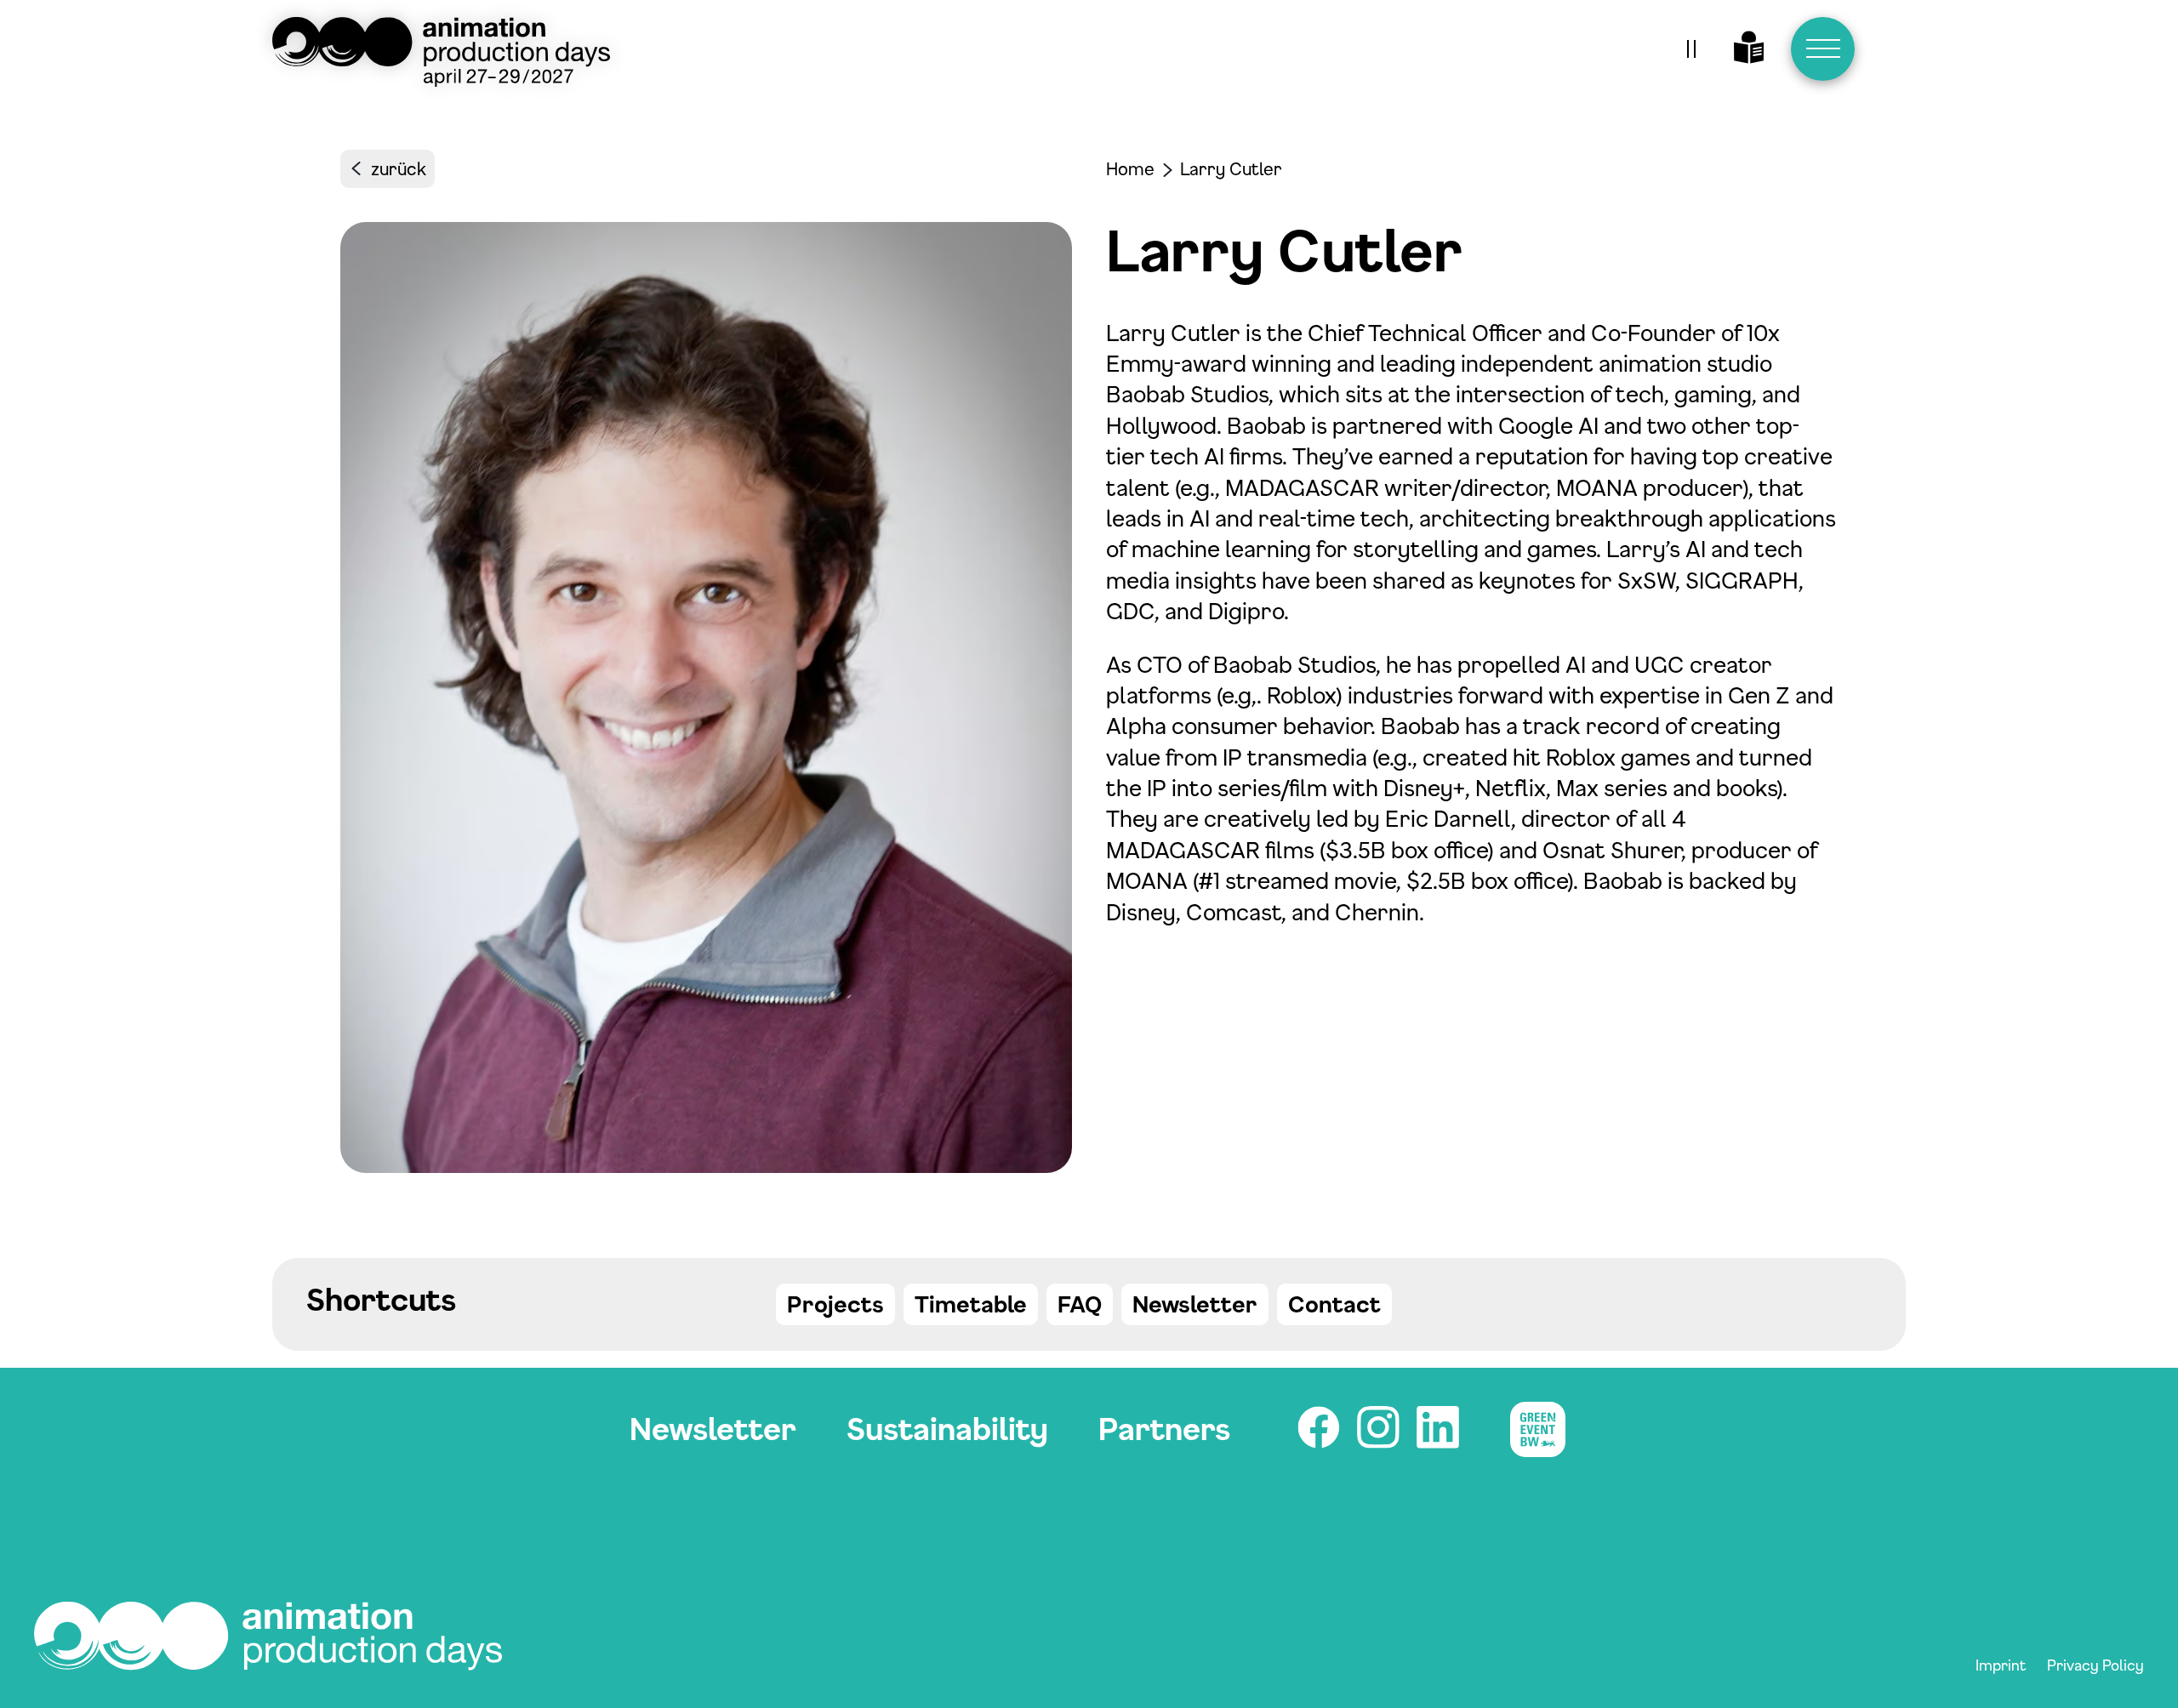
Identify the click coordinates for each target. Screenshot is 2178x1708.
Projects (835, 1304)
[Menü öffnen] (1823, 49)
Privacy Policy (2095, 1665)
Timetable (971, 1304)
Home (1130, 169)
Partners (1164, 1429)
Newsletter (1195, 1304)
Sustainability (947, 1429)
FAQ (1080, 1304)
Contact (1334, 1304)
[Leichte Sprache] (1749, 49)
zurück (399, 169)
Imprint (2001, 1665)
